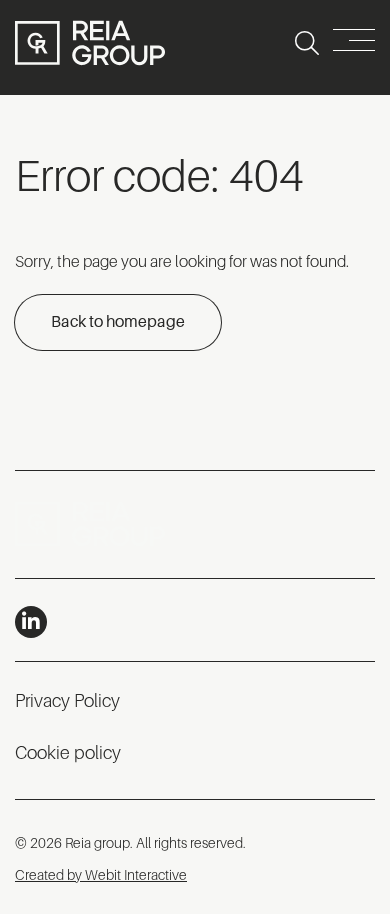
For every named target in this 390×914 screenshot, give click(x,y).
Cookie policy (68, 753)
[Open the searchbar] (307, 43)
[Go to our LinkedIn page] (31, 622)
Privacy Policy (67, 701)
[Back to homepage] (90, 43)
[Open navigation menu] (354, 43)
